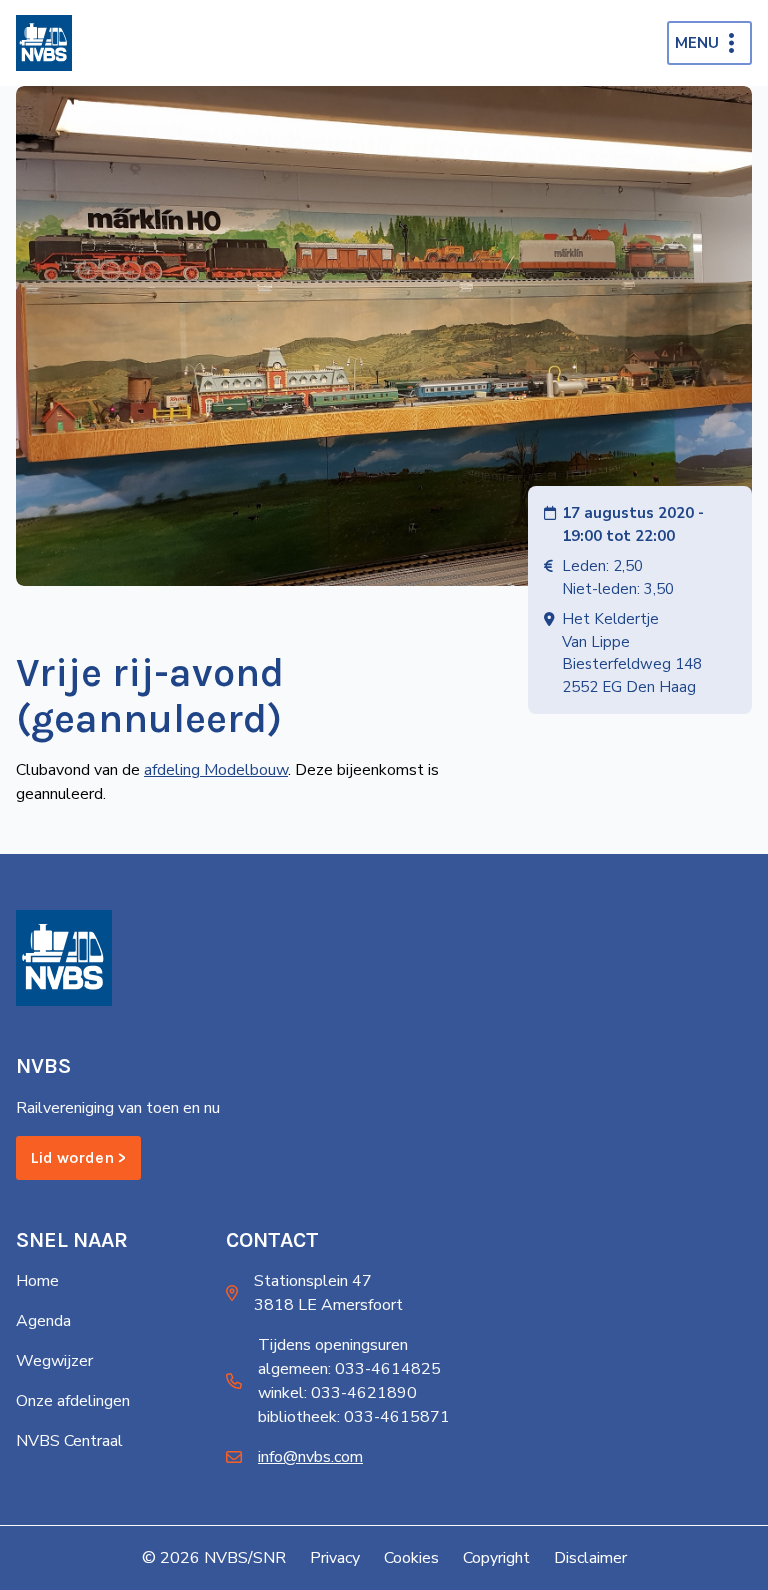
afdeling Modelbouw (216, 770)
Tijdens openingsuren (333, 1345)
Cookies (411, 1558)
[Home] (44, 43)
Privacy (335, 1558)
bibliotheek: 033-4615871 (354, 1417)
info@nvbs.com (310, 1457)
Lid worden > (78, 1157)
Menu (697, 43)
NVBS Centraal (69, 1441)
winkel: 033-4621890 (337, 1393)
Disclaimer (590, 1558)
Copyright (496, 1558)
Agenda (43, 1321)
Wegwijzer (54, 1361)
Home (37, 1281)
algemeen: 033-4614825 (349, 1369)
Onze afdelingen (73, 1401)
